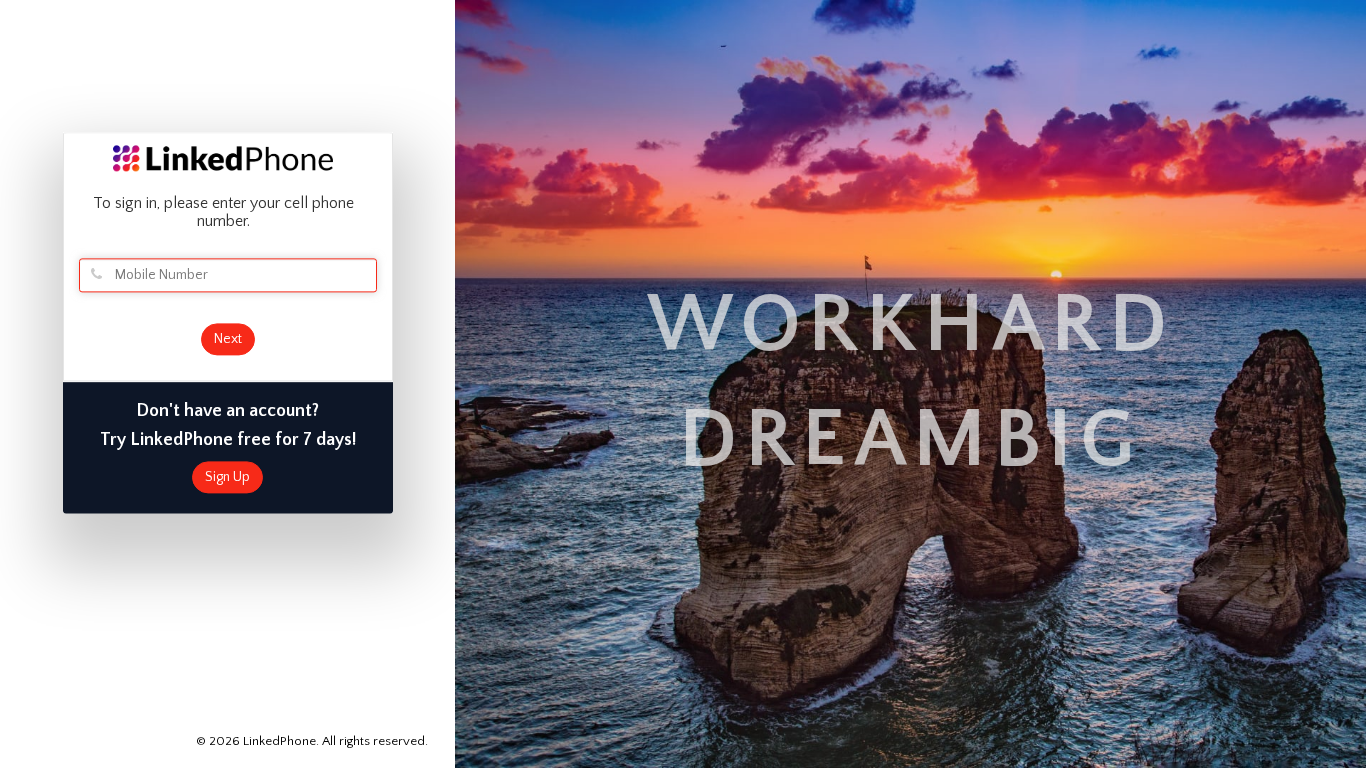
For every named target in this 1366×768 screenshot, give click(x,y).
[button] (1365, 759)
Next (228, 339)
